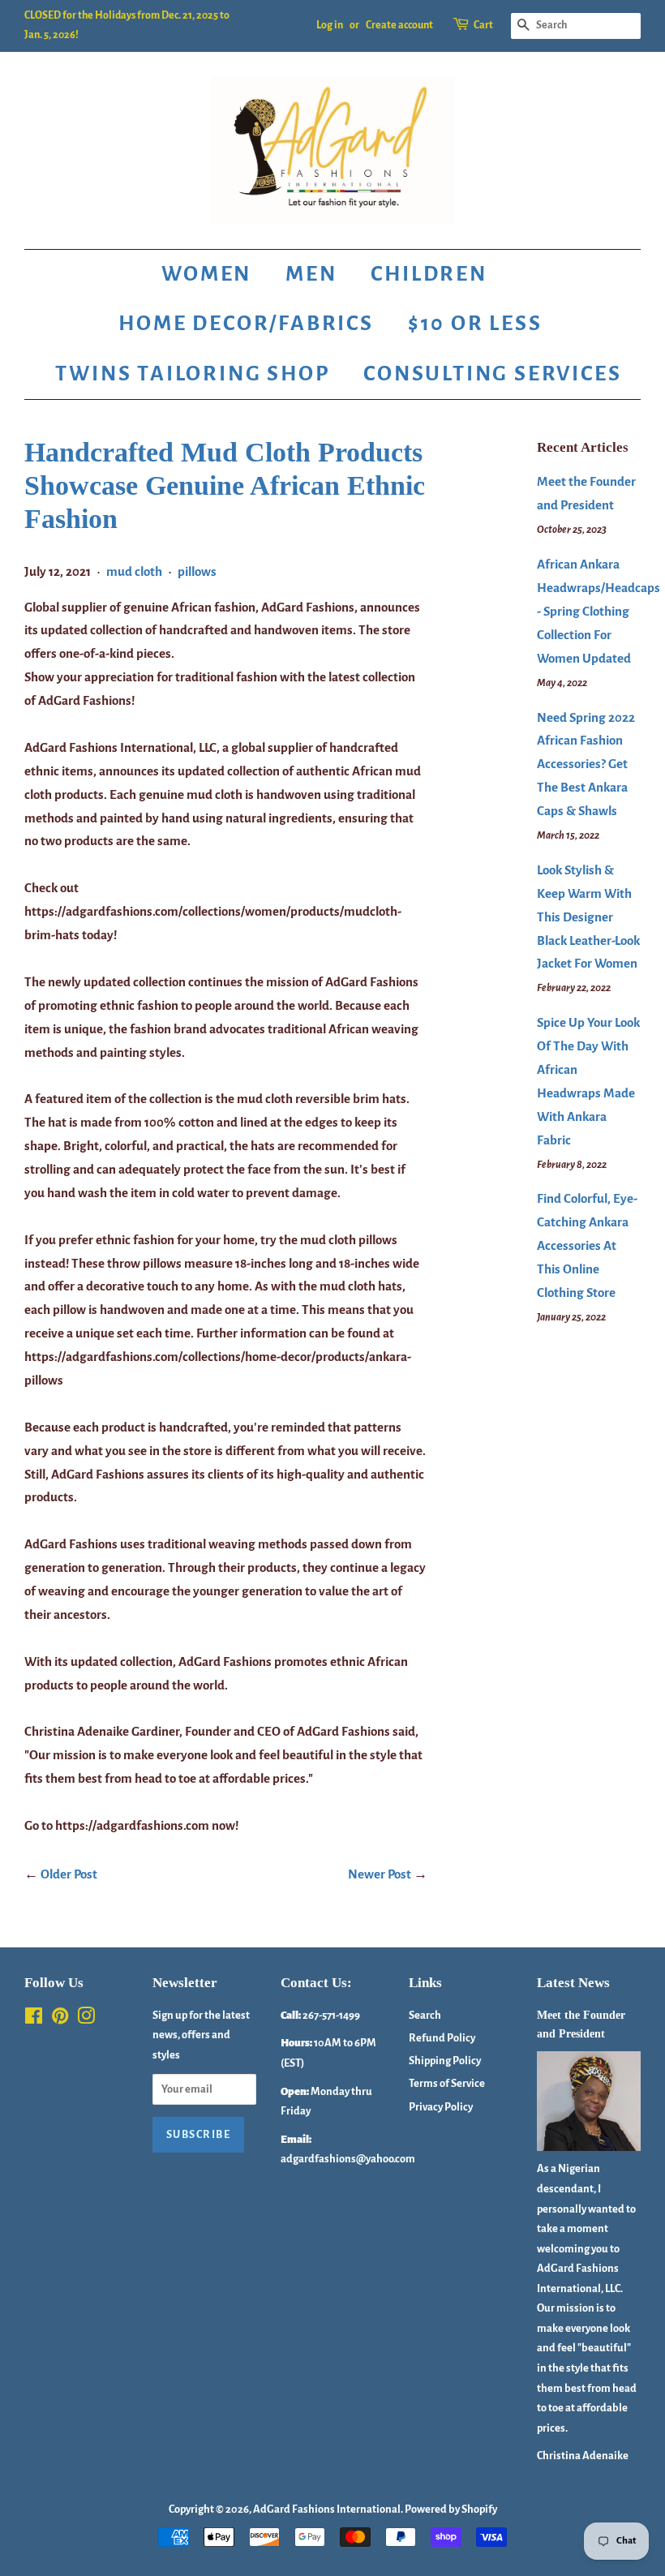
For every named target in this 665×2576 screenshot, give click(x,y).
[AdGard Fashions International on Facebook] (34, 2019)
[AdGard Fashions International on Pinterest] (60, 2019)
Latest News (573, 1983)
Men (311, 274)
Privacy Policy (441, 2107)
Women (206, 274)
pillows (197, 571)
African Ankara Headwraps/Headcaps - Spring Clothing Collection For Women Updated (598, 611)
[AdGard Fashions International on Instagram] (86, 2019)
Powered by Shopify (451, 2509)
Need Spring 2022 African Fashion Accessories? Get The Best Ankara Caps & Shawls (586, 764)
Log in (330, 25)
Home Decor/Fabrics (246, 324)
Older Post (69, 1874)
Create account (399, 25)
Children (429, 274)
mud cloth (134, 571)
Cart (483, 25)
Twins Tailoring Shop (192, 374)
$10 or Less (475, 324)
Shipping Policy (445, 2061)
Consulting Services (492, 374)
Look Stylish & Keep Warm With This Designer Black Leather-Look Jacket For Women (588, 917)
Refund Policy (442, 2038)
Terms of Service (447, 2083)
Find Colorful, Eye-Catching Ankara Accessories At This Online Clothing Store (587, 1245)
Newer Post (380, 1874)
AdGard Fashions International (327, 2509)
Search (425, 2015)
